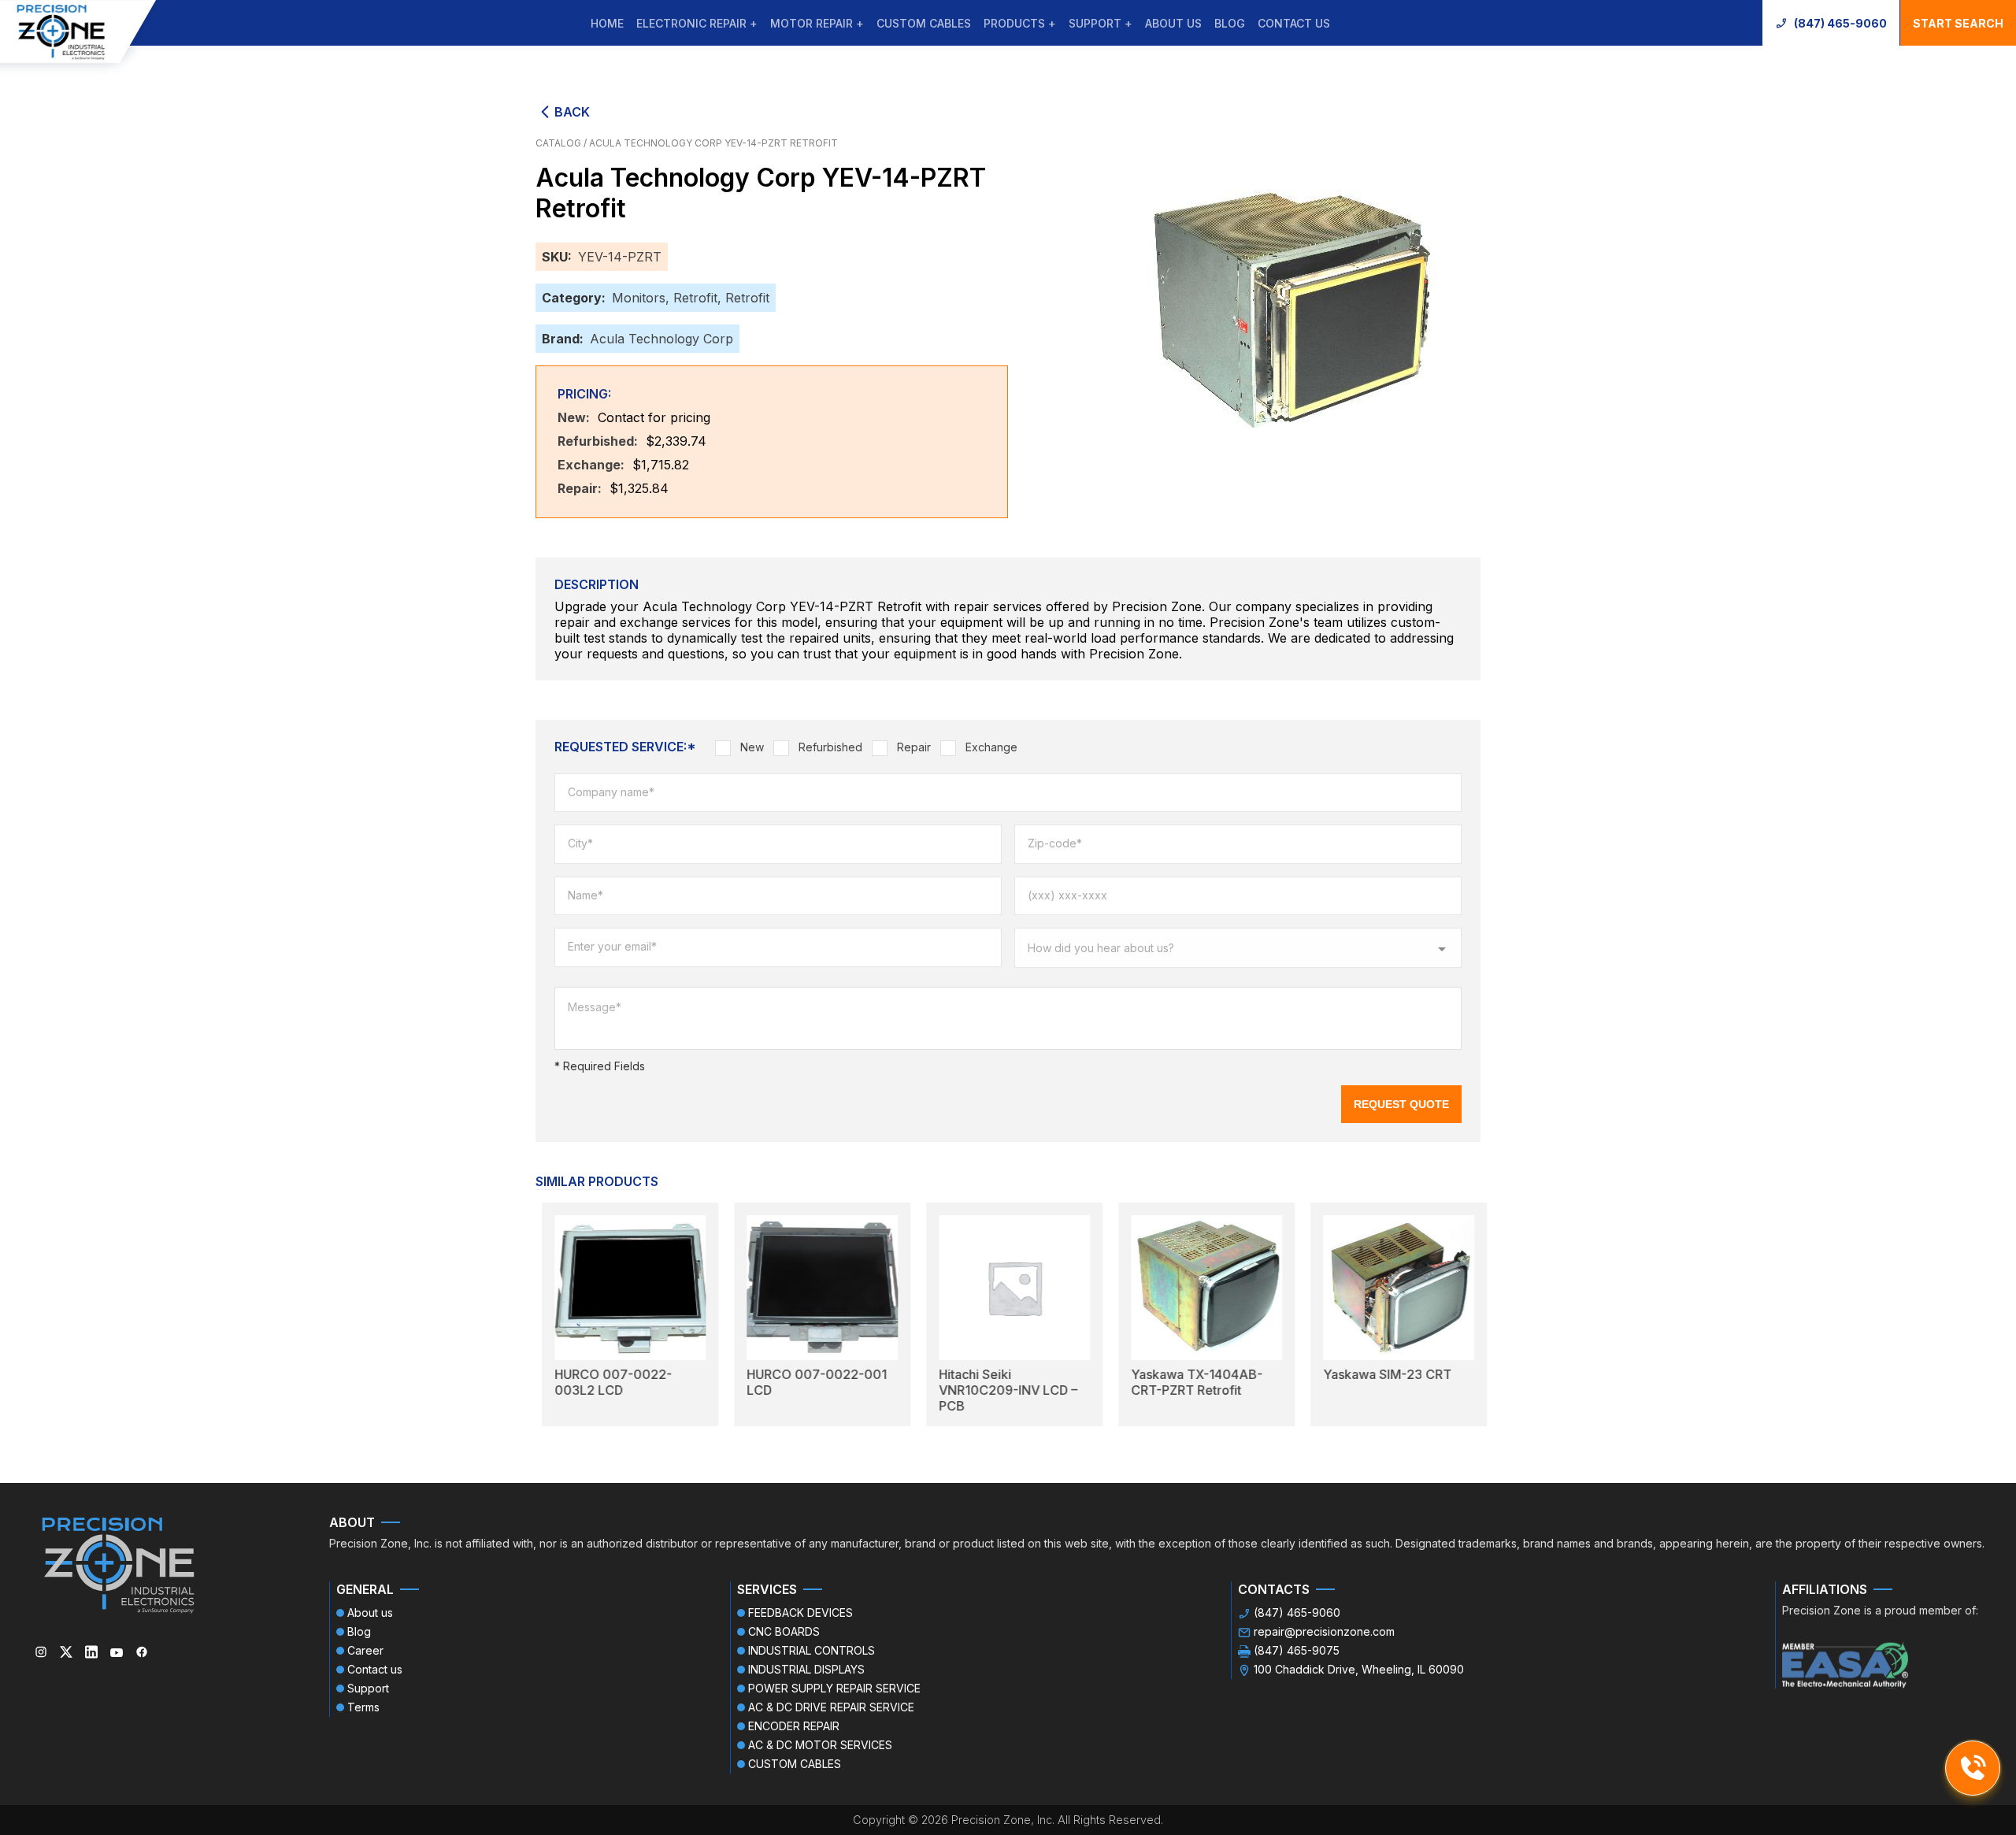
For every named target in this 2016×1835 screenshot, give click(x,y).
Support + (1101, 23)
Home (607, 23)
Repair (914, 747)
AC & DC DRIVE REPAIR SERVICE (831, 1707)
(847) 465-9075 (1297, 1650)
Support (368, 1688)
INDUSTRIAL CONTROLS (812, 1650)
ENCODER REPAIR (794, 1726)
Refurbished (830, 747)
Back (572, 112)
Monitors (639, 298)
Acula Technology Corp (661, 339)
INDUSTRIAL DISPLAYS (806, 1669)
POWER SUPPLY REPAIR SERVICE (834, 1688)
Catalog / (562, 143)
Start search (1958, 23)
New (752, 747)
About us (1173, 23)
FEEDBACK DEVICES (800, 1613)
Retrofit (695, 298)
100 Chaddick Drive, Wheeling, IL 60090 (1359, 1669)
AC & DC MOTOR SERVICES (820, 1745)
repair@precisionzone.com (1324, 1631)
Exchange (991, 747)
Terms (363, 1707)
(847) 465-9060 (1840, 23)
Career (365, 1650)
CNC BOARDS (784, 1631)
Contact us (1294, 23)
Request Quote (1401, 1104)
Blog (1230, 23)
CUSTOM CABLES (924, 23)
